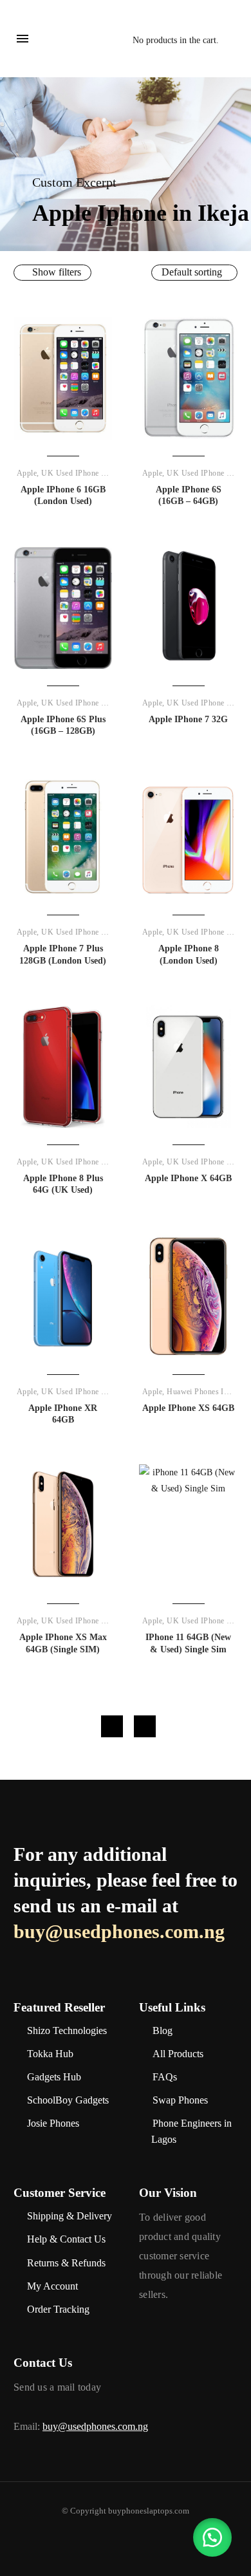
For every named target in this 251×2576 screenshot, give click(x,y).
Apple (27, 473)
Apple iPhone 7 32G (188, 719)
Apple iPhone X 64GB (188, 1178)
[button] (212, 2537)
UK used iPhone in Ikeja (84, 473)
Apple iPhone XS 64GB (188, 1408)
